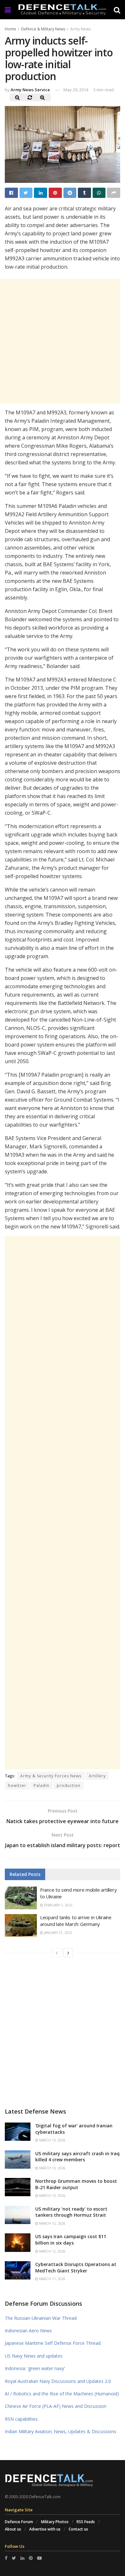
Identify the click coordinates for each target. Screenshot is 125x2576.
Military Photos (55, 2522)
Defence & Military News (43, 29)
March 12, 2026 (52, 2223)
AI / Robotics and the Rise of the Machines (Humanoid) (62, 2394)
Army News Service (30, 90)
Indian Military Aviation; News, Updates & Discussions (61, 2431)
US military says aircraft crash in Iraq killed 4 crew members (77, 2157)
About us (13, 2529)
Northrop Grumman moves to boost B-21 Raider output (76, 2184)
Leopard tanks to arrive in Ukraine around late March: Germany (76, 1921)
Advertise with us (45, 2529)
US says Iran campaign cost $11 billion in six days (71, 2240)
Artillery (97, 1776)
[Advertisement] (63, 1503)
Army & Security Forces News (51, 1776)
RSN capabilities (21, 2419)
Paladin (42, 1785)
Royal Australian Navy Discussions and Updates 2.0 (58, 2381)
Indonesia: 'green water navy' (35, 2368)
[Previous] (57, 1953)
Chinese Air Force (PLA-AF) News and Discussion (56, 2406)
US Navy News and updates (34, 2356)
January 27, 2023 (58, 1933)
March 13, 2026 (52, 2140)
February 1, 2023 (58, 1905)
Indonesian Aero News (28, 2331)
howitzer (17, 1785)
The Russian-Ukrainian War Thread (41, 2318)
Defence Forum (19, 2522)
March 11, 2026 (52, 2279)
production (69, 1785)
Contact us (78, 2529)
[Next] (68, 1953)
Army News (80, 29)
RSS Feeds (86, 2522)
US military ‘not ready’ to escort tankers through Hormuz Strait (71, 2212)
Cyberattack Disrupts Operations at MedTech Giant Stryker (76, 2267)
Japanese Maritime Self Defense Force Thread (53, 2343)
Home (10, 29)
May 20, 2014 (76, 90)
